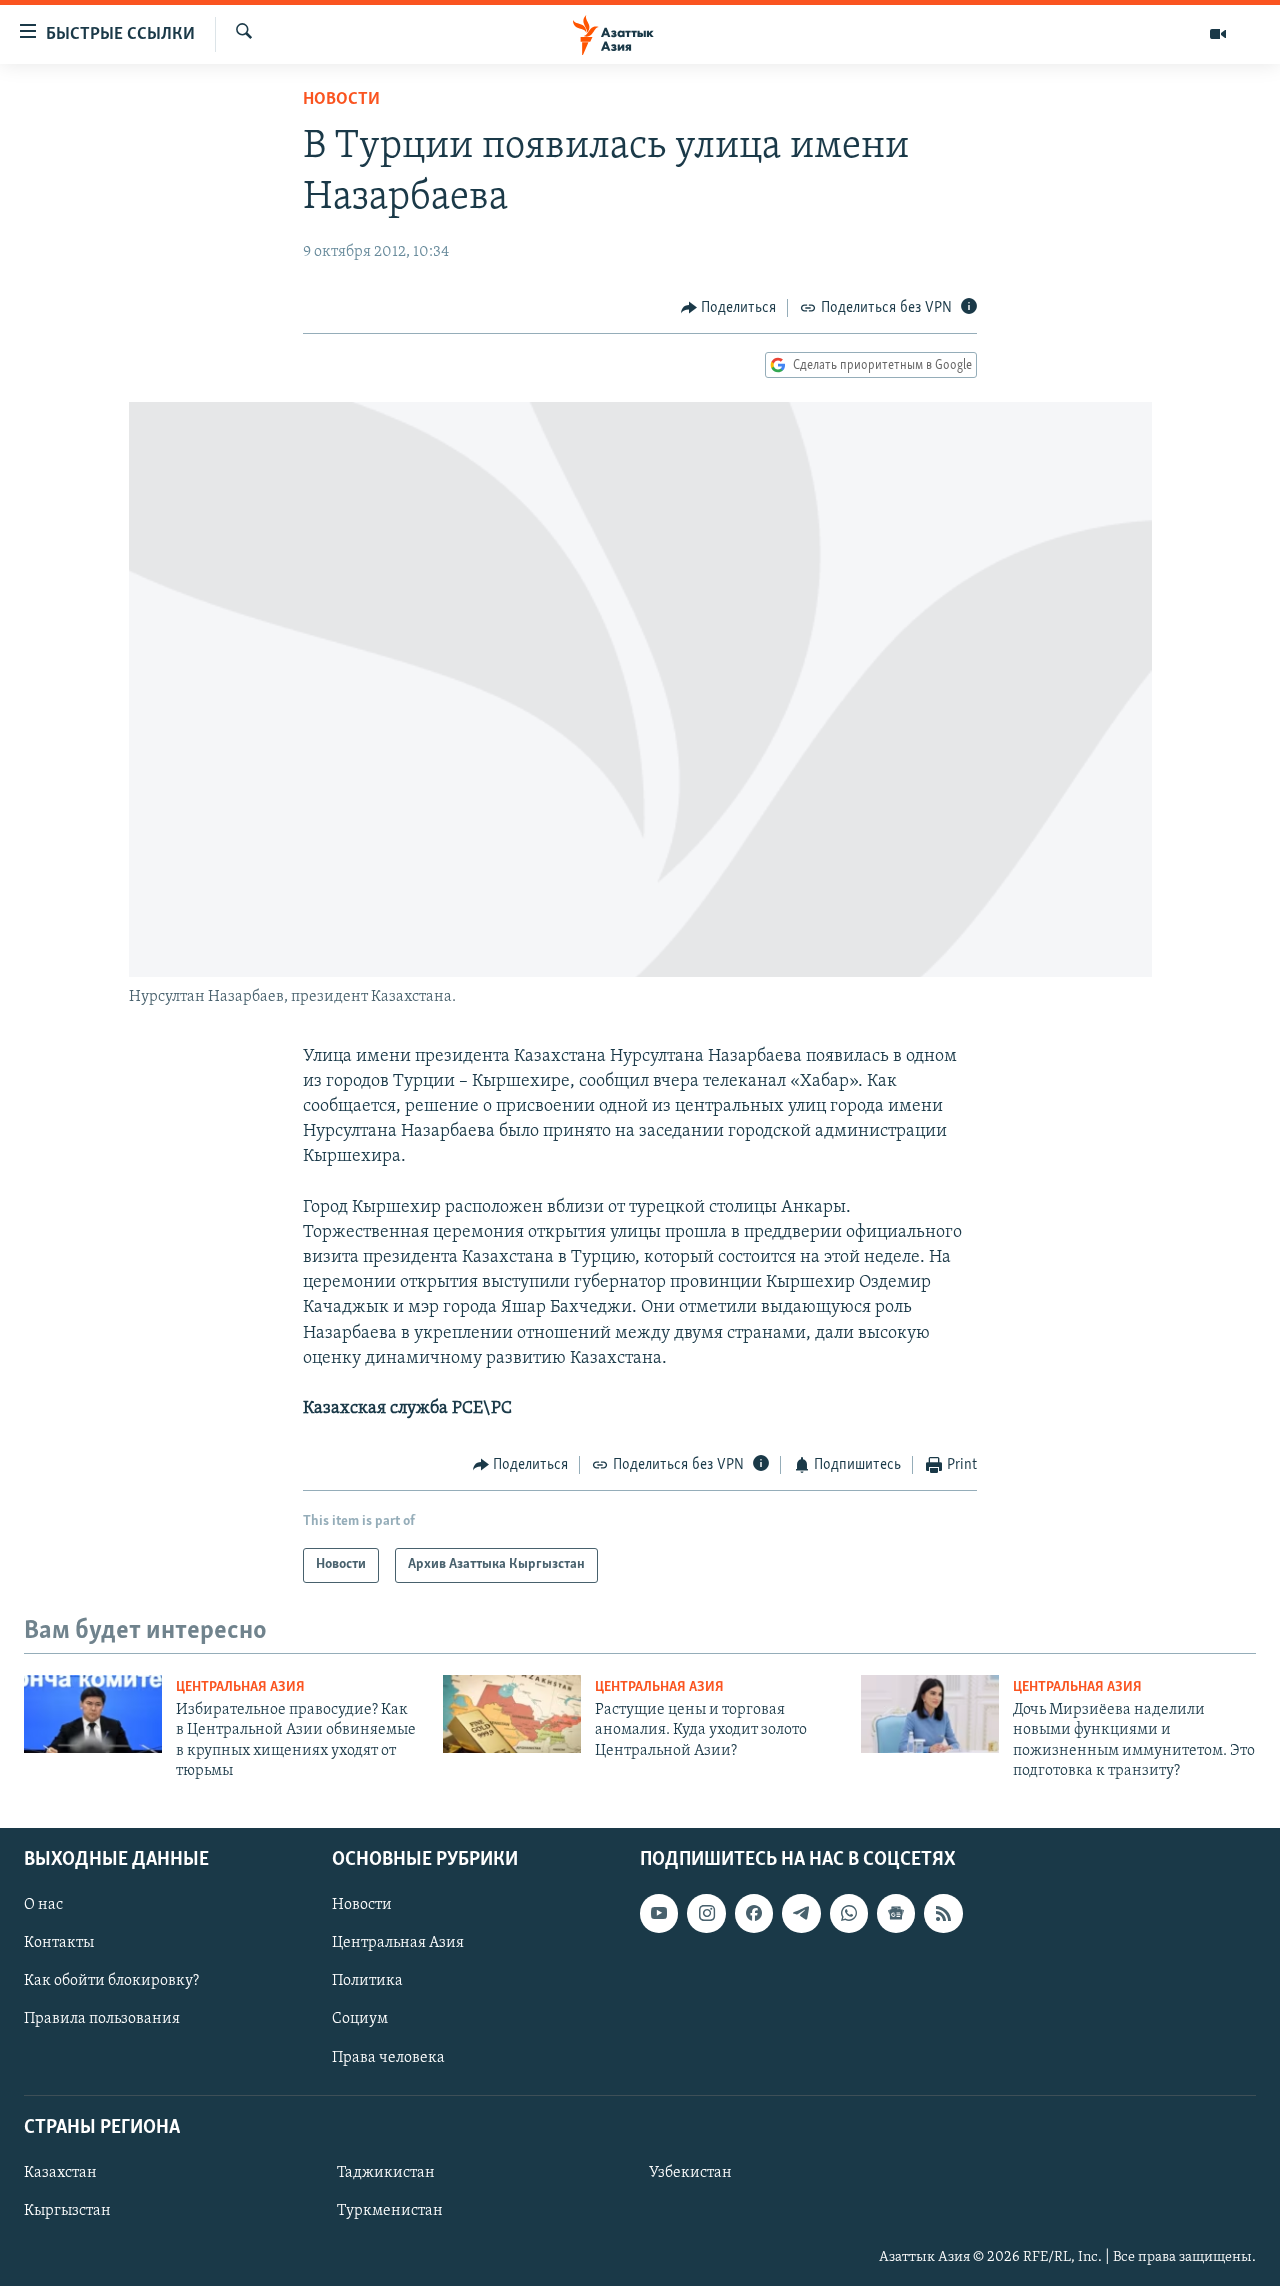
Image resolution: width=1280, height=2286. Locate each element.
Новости (341, 100)
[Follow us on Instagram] (706, 1913)
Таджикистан (386, 2172)
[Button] (729, 308)
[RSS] (943, 1913)
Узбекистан (690, 2172)
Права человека (388, 2057)
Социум (360, 2019)
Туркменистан (390, 2210)
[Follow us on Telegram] (801, 1913)
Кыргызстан (67, 2210)
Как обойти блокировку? (111, 1981)
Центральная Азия (240, 1687)
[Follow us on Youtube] (659, 1913)
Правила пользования (102, 2019)
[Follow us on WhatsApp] (849, 1913)
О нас (43, 1905)
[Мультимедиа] (1218, 34)
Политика (367, 1981)
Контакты (59, 1943)
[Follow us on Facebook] (754, 1913)
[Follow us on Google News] (896, 1913)
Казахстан (60, 2172)
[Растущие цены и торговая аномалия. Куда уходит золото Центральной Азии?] (512, 1714)
